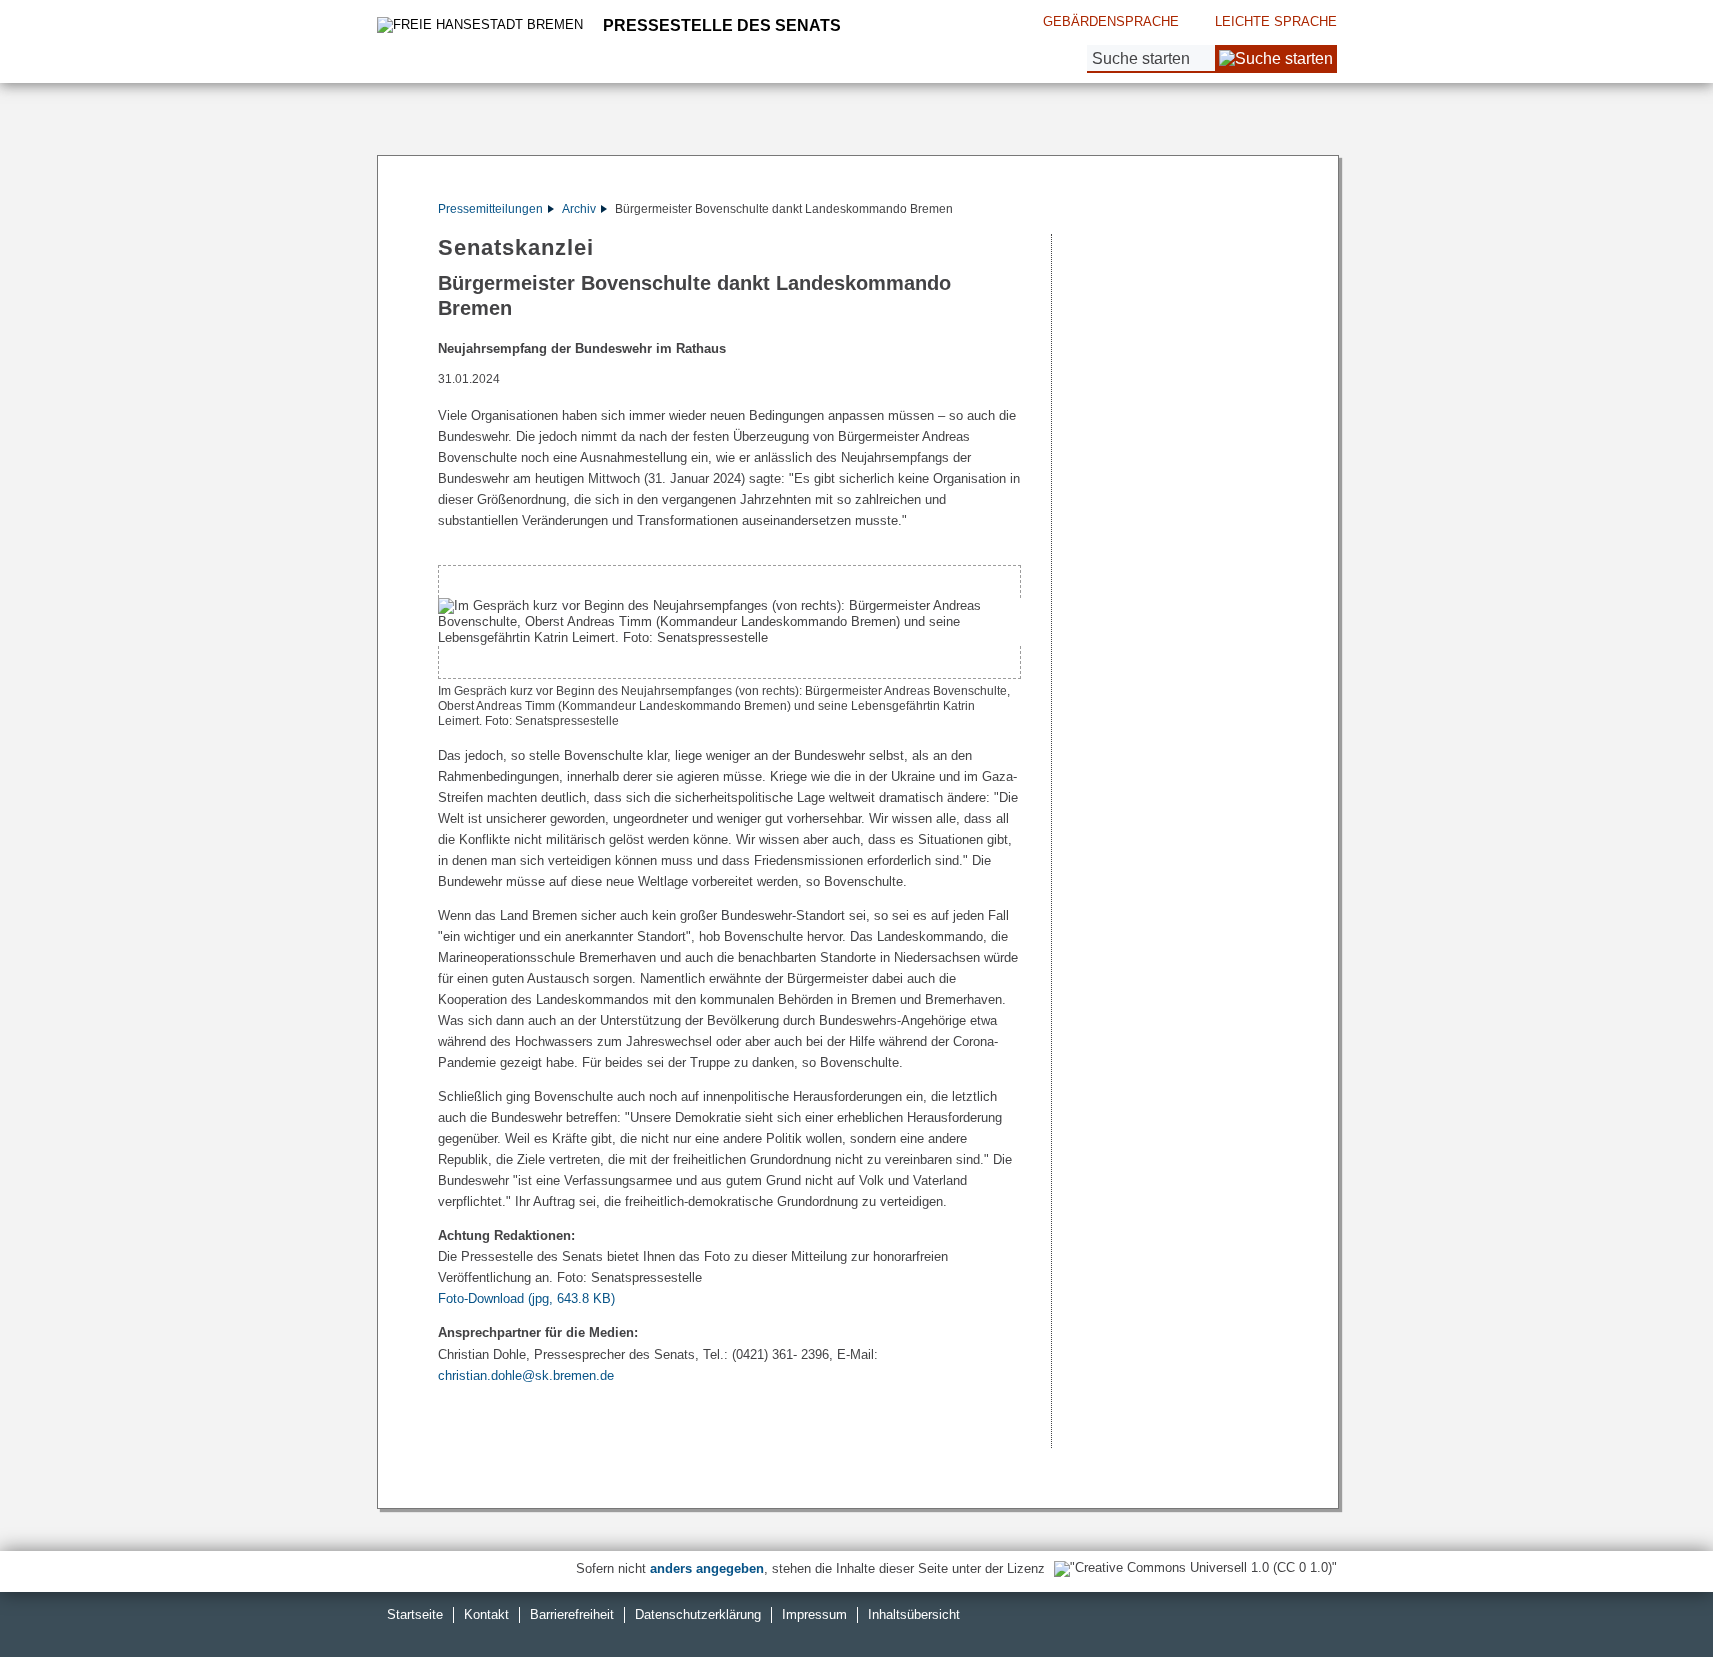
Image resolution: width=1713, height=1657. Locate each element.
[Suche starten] (1276, 59)
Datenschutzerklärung (698, 1614)
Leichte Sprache (1276, 21)
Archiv (579, 209)
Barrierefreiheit (572, 1614)
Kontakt (486, 1614)
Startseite (415, 1614)
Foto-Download (526, 1298)
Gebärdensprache (1111, 21)
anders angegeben (707, 1568)
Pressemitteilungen (490, 209)
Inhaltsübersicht (914, 1614)
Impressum (814, 1614)
